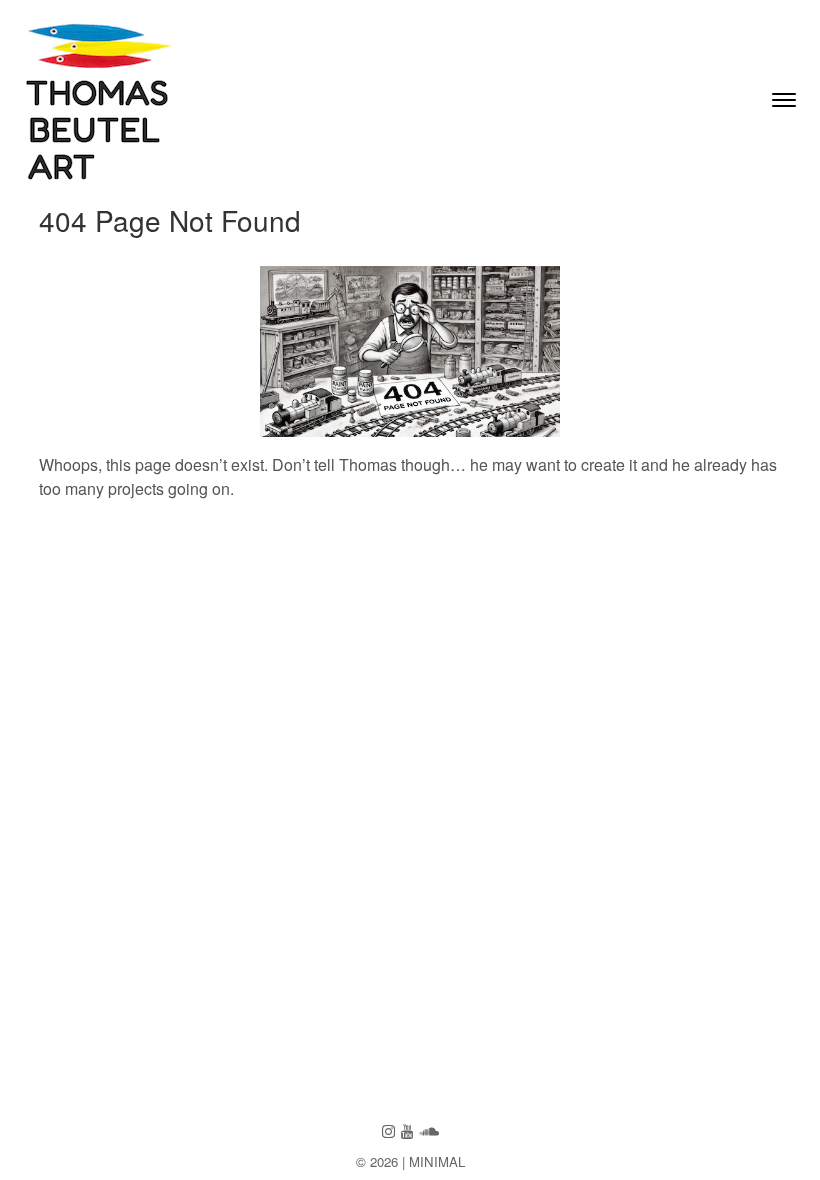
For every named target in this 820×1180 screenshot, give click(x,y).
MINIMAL (437, 1161)
